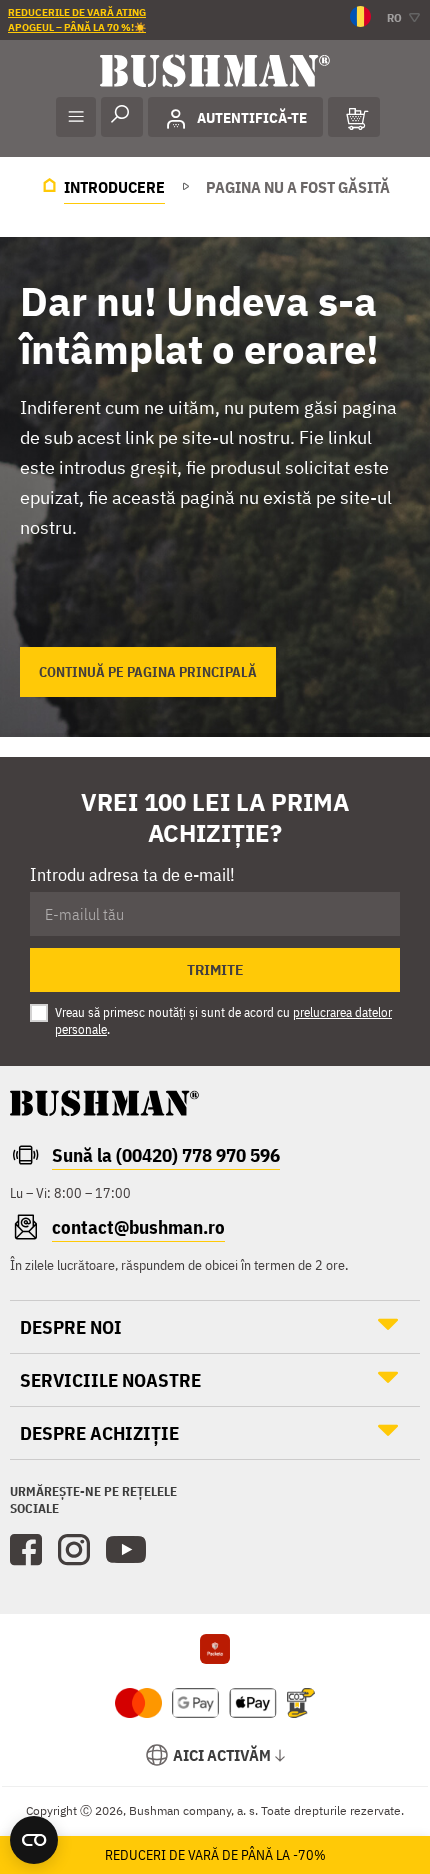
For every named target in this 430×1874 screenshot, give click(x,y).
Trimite (215, 970)
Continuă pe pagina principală (148, 672)
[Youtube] (126, 1550)
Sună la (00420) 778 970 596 (166, 1155)
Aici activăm (222, 1755)
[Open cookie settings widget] (34, 1840)
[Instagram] (74, 1550)
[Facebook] (26, 1550)
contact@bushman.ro (138, 1227)
